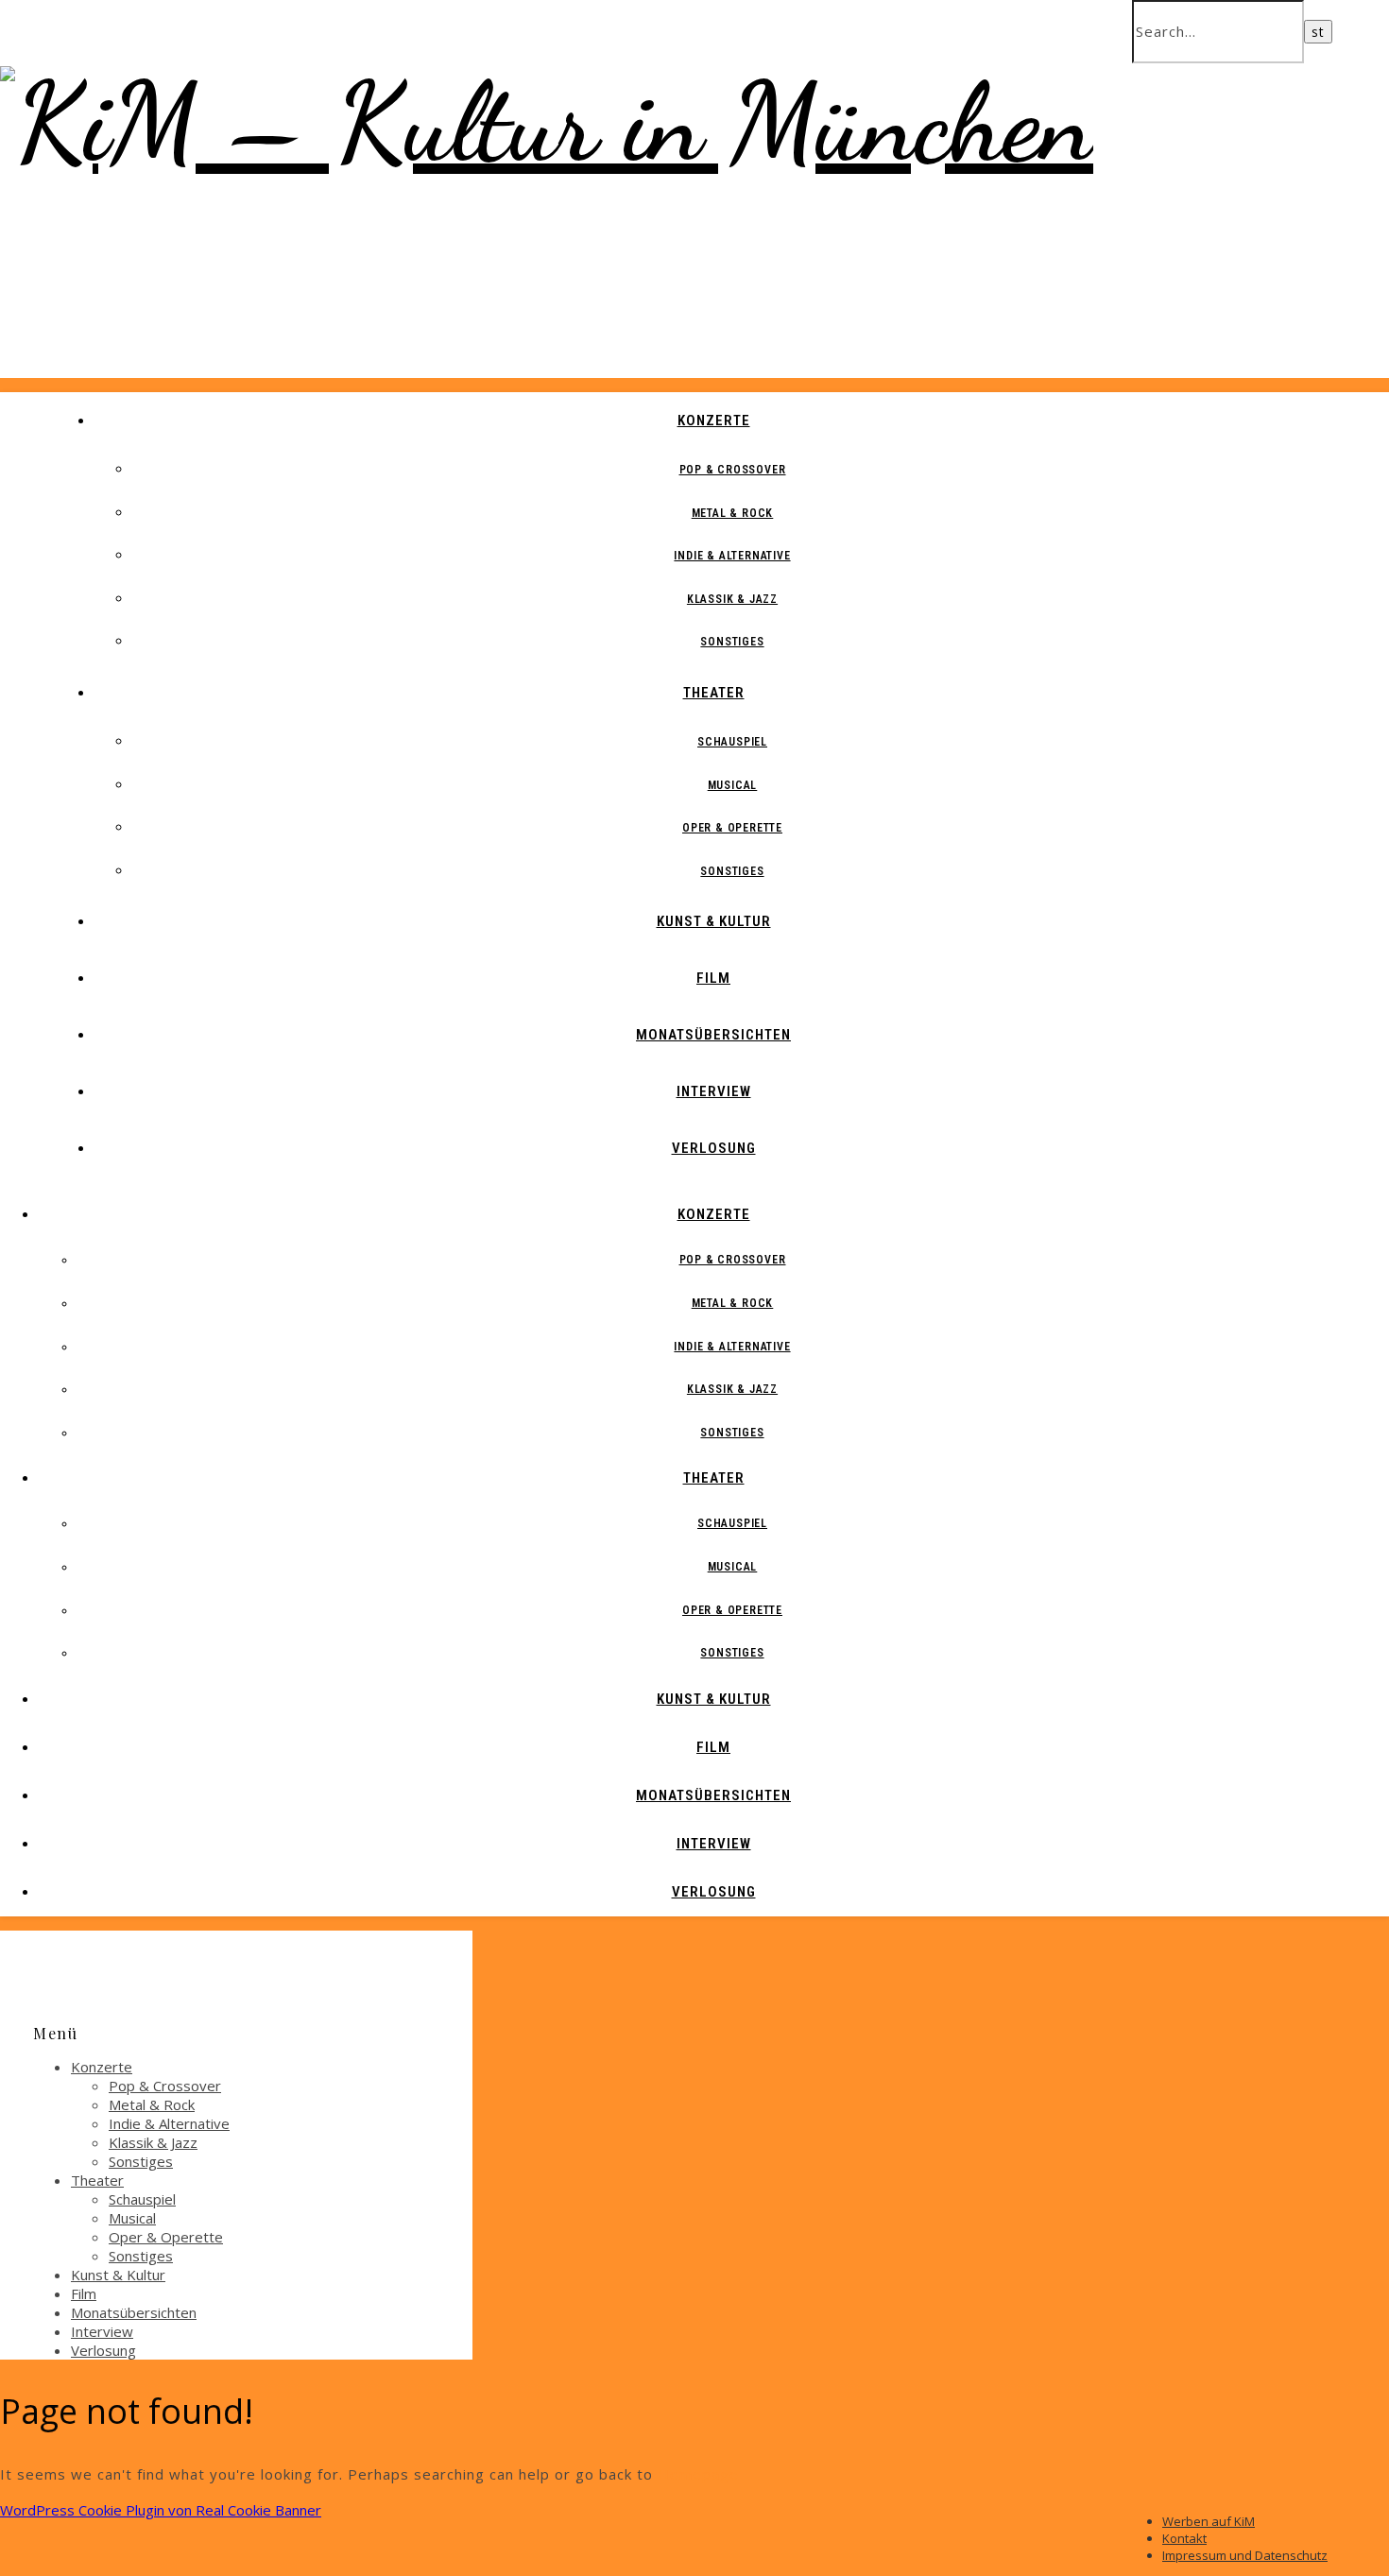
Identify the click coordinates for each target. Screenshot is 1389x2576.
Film (713, 978)
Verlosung (714, 1148)
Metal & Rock (733, 513)
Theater (714, 693)
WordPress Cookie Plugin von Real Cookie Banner (161, 2510)
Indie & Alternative (732, 556)
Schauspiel (732, 742)
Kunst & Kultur (714, 921)
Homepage (698, 2474)
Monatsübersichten (713, 1035)
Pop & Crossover (733, 470)
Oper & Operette (732, 828)
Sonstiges (732, 642)
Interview (714, 1091)
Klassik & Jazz (732, 599)
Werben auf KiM (1209, 2521)
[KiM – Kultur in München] (547, 122)
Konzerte (714, 421)
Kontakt (1184, 2538)
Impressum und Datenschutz (1245, 2555)
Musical (733, 785)
